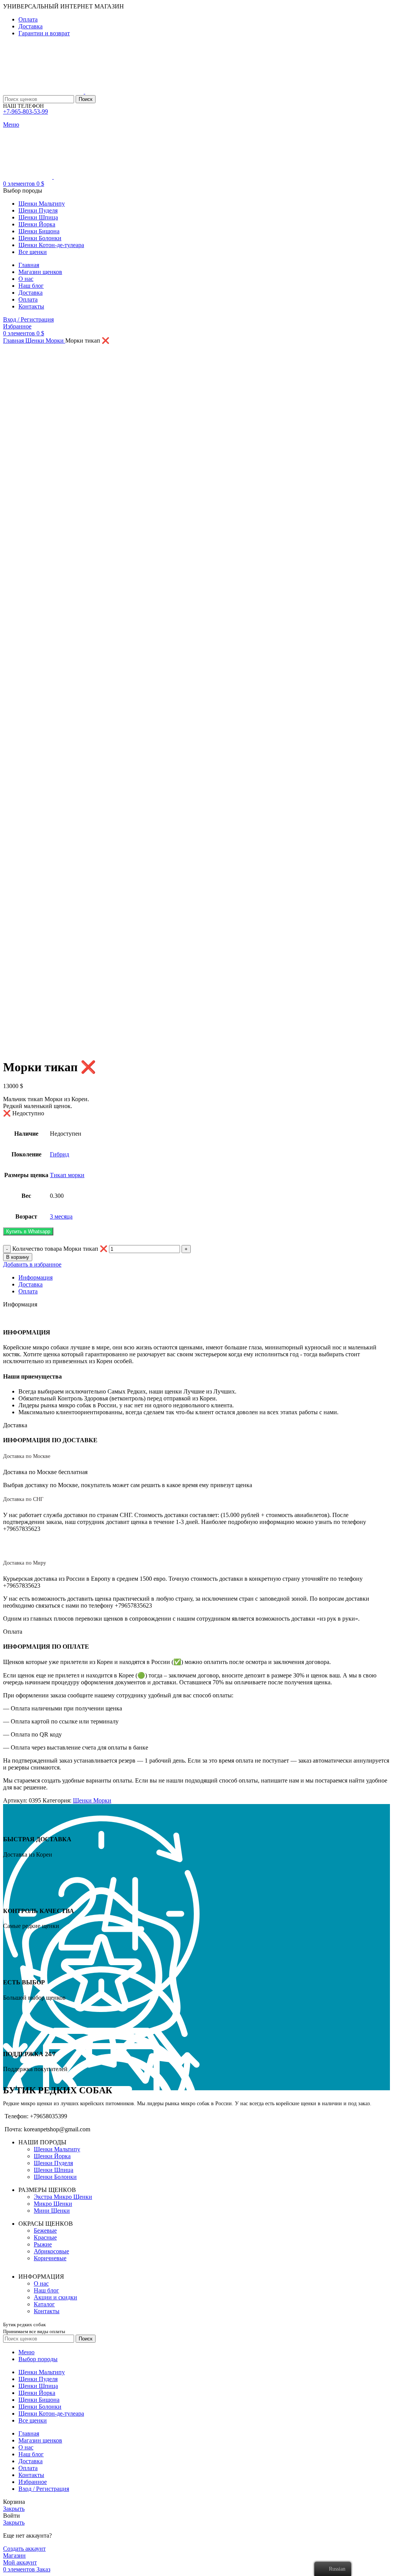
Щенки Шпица (54, 2170)
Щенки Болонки (55, 2177)
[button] (28, 1231)
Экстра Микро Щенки (63, 2197)
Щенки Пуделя (53, 2163)
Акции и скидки (55, 2297)
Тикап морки (67, 1175)
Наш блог (46, 2290)
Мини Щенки (52, 2211)
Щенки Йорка (52, 2156)
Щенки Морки (45, 341)
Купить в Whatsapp (28, 1231)
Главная (14, 341)
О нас (41, 2283)
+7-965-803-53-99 (26, 111)
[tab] (204, 1278)
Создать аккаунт (24, 2549)
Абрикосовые (51, 2251)
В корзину (18, 1257)
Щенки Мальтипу (57, 2149)
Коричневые (50, 2258)
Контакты (47, 2311)
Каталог (44, 2304)
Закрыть (14, 2509)
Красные (45, 2237)
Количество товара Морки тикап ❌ (60, 1249)
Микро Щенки (53, 2204)
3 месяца (61, 1216)
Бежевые (45, 2230)
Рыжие (43, 2244)
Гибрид (59, 1154)
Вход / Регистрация (44, 2489)
